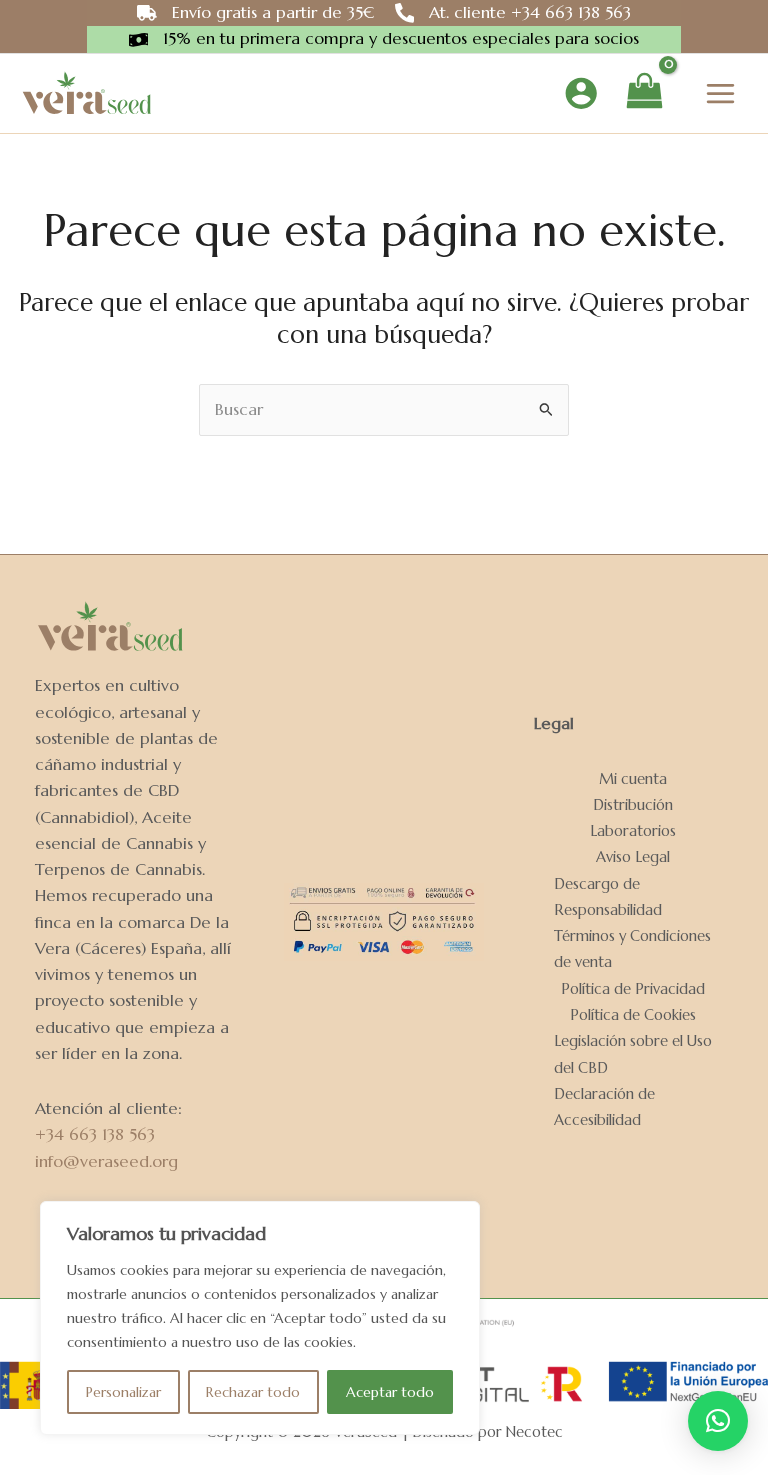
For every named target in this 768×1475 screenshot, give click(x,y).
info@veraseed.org (106, 1161)
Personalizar (123, 1392)
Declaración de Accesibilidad (604, 1107)
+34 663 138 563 (95, 1134)
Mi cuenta (633, 779)
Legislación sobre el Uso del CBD (633, 1054)
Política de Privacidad (633, 989)
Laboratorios (633, 831)
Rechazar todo (253, 1392)
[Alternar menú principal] (720, 93)
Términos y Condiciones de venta (632, 949)
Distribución (633, 805)
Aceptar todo (390, 1392)
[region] (260, 1318)
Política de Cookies (633, 1015)
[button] (718, 1421)
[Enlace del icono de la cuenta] (581, 93)
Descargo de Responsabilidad (608, 897)
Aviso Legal (633, 857)
